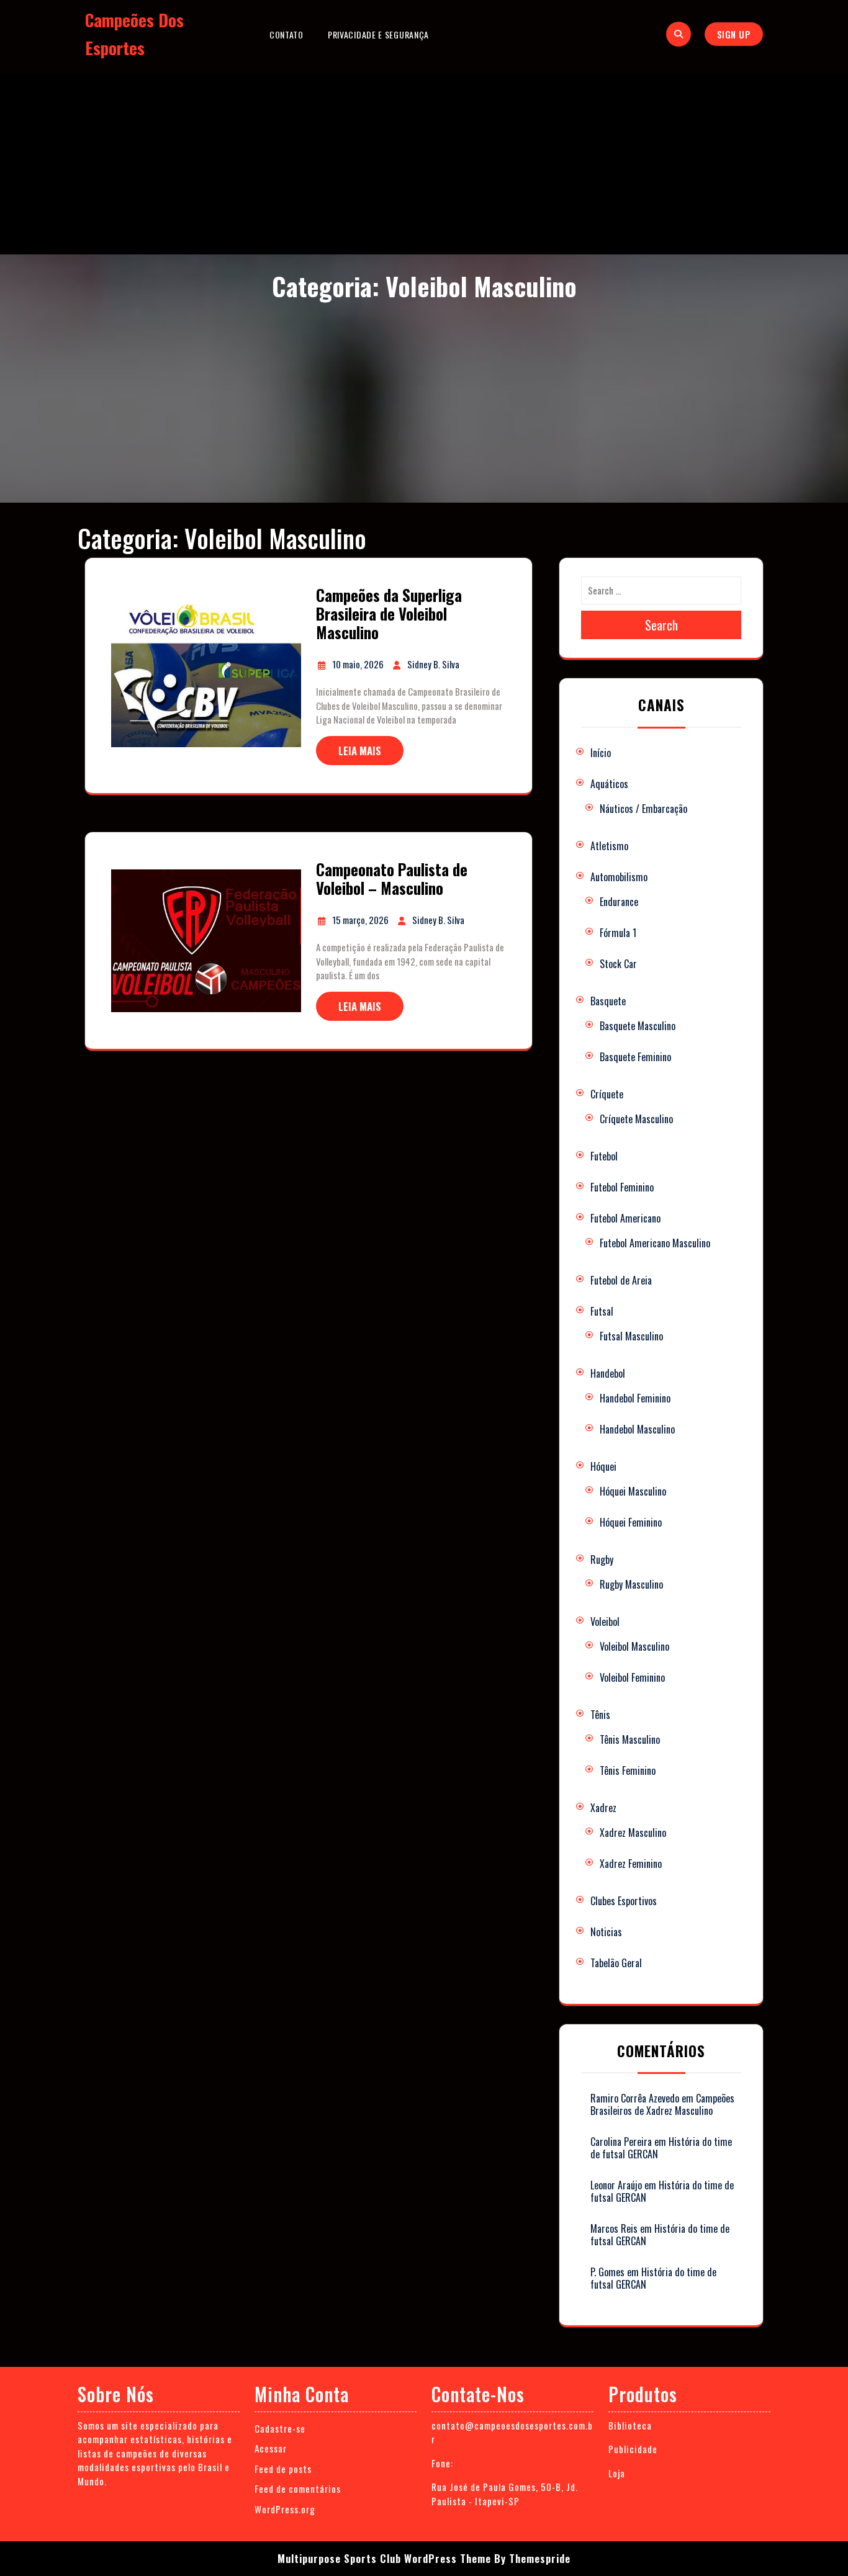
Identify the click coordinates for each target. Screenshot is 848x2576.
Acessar (271, 2448)
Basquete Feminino (635, 1057)
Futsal (602, 1311)
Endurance (619, 902)
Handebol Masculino (637, 1429)
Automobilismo (619, 877)
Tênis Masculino (630, 1739)
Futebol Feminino (622, 1187)
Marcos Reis (614, 2228)
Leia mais (360, 751)
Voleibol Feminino (632, 1677)
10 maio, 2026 (359, 664)
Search (661, 625)
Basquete (608, 1001)
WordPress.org (285, 2509)
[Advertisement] (424, 161)
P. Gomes (607, 2272)
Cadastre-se (280, 2428)
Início (601, 753)
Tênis (600, 1715)
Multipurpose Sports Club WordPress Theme (384, 2558)
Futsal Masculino (631, 1336)
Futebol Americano (625, 1218)
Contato (286, 34)
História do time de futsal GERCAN (662, 2191)
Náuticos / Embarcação (643, 809)
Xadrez (603, 1808)
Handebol (608, 1373)
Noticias (606, 1932)
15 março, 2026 (361, 920)
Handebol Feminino (635, 1398)
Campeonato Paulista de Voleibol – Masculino (392, 878)
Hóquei (603, 1466)
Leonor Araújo (616, 2185)
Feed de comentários (298, 2488)
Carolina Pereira (621, 2142)
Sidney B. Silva (433, 664)
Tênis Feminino (628, 1770)
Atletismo (609, 846)
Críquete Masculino (636, 1119)
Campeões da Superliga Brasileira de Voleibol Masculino (389, 613)
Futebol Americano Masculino (655, 1243)
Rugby (602, 1560)
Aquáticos (609, 784)
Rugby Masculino (631, 1584)
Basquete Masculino (638, 1026)
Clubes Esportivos (624, 1901)
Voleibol (605, 1622)
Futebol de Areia (621, 1280)
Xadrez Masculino (633, 1833)
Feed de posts (283, 2469)
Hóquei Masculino (633, 1491)
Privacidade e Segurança (378, 34)
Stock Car (618, 964)
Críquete (607, 1094)
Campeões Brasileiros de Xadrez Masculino (662, 2104)
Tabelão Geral (616, 1963)
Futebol (604, 1156)
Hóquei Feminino (631, 1522)
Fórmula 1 (618, 933)
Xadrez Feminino (631, 1864)
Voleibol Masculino (634, 1646)
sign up (734, 34)
